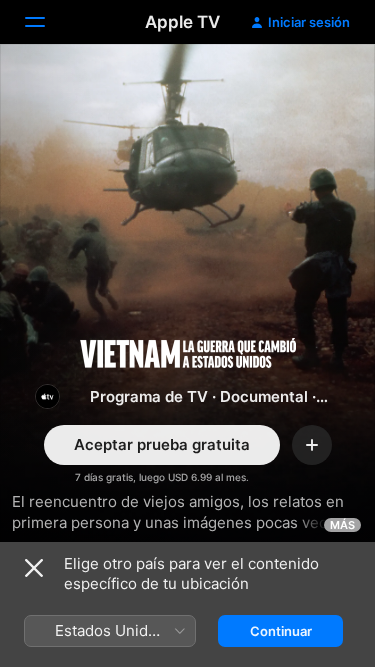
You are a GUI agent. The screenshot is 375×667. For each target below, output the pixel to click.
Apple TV (182, 22)
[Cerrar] (34, 568)
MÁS (342, 525)
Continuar (281, 631)
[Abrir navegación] (47, 22)
